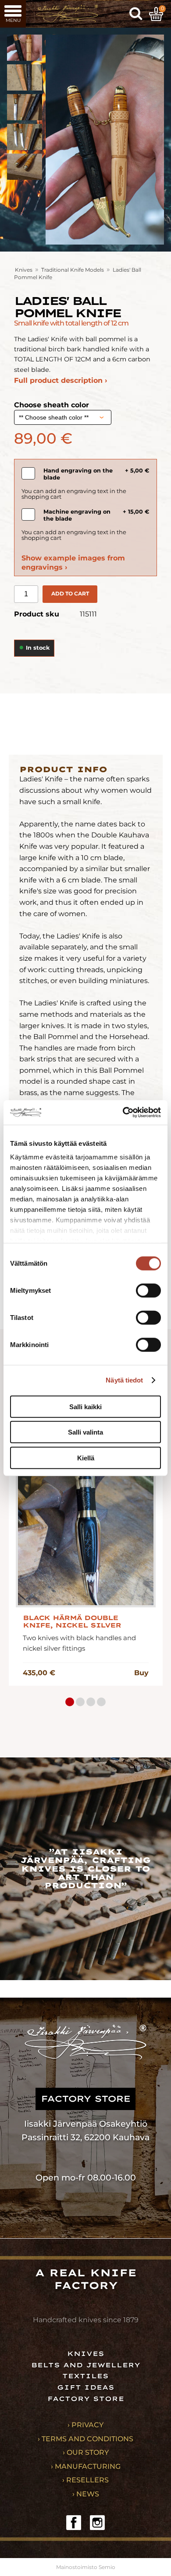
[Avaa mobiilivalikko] (13, 14)
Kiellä (86, 1458)
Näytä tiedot (124, 1380)
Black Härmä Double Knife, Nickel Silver (72, 1622)
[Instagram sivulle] (97, 2523)
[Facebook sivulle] (74, 2523)
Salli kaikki (85, 1406)
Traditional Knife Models (73, 270)
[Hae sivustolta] (136, 14)
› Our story (86, 2452)
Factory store (86, 2399)
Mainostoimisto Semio (86, 2567)
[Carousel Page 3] (91, 1702)
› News (86, 2494)
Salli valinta (85, 1432)
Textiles (85, 2376)
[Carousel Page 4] (101, 1702)
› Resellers (85, 2480)
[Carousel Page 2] (80, 1702)
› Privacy (85, 2425)
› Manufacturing (86, 2466)
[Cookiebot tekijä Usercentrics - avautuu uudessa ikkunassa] (123, 1113)
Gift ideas (86, 2387)
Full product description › (61, 380)
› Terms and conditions (85, 2439)
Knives (24, 270)
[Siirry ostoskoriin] (156, 14)
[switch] (148, 1290)
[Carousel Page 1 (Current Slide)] (70, 1702)
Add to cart (70, 593)
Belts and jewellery (86, 2365)
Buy (141, 1673)
